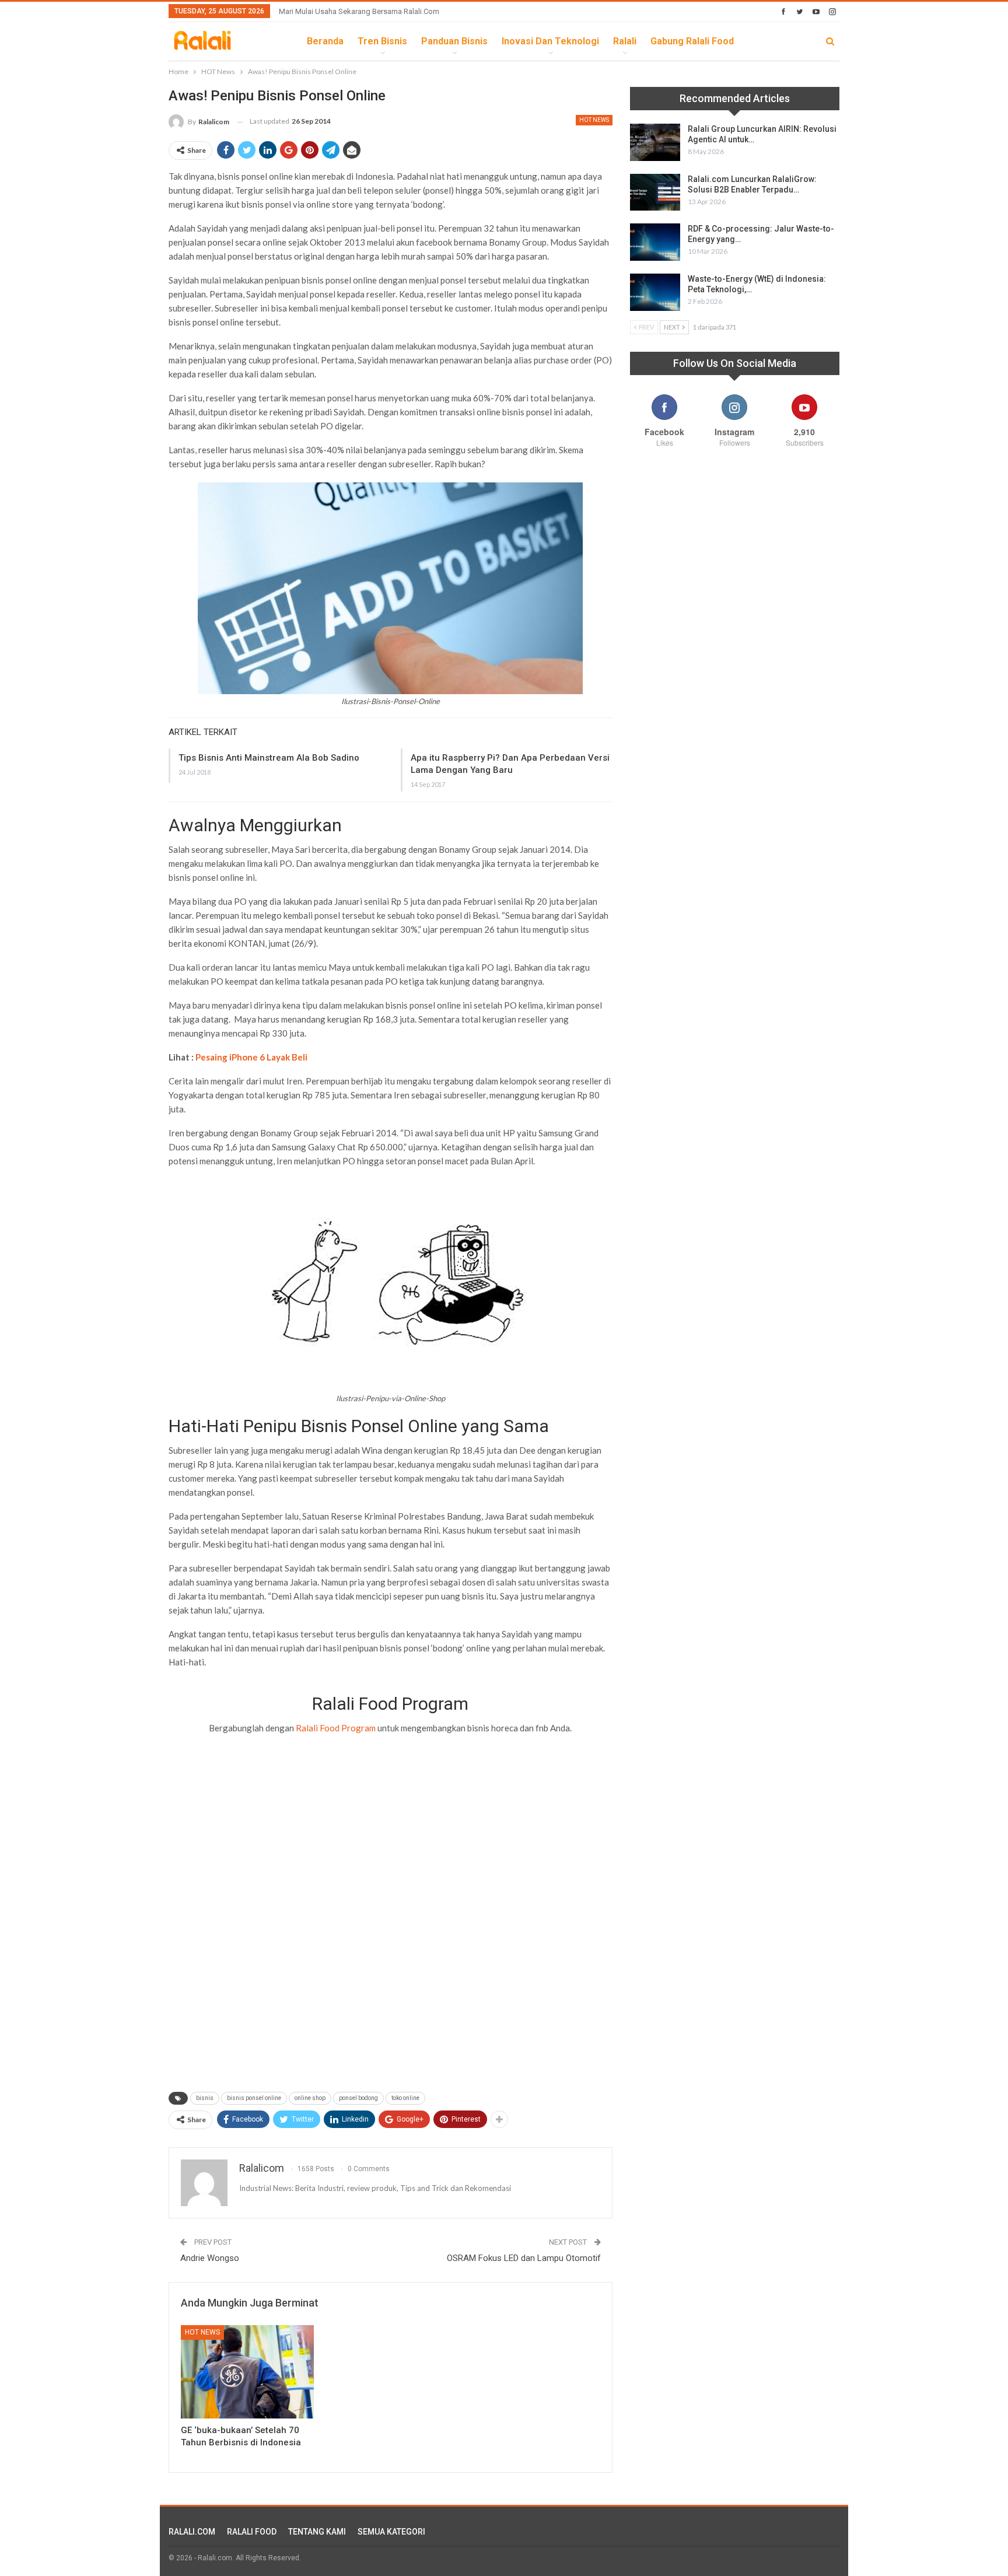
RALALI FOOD (252, 2532)
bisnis (205, 2098)
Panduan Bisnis (454, 41)
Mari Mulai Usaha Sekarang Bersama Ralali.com (359, 11)
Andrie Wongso (210, 2258)
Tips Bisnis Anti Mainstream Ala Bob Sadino (269, 758)
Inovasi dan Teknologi (550, 41)
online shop (310, 2098)
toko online (405, 2098)
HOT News (594, 120)
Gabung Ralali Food (692, 41)
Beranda (325, 41)
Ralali (625, 41)
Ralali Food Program (336, 1728)
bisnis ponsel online (254, 2098)
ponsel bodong (358, 2098)
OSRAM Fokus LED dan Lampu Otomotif (524, 2258)
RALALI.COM (192, 2532)
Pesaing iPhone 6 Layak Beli (251, 1057)
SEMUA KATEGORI (391, 2532)
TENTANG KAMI (317, 2532)
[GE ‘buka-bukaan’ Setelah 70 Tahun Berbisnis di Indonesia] (247, 2372)
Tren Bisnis (382, 41)
